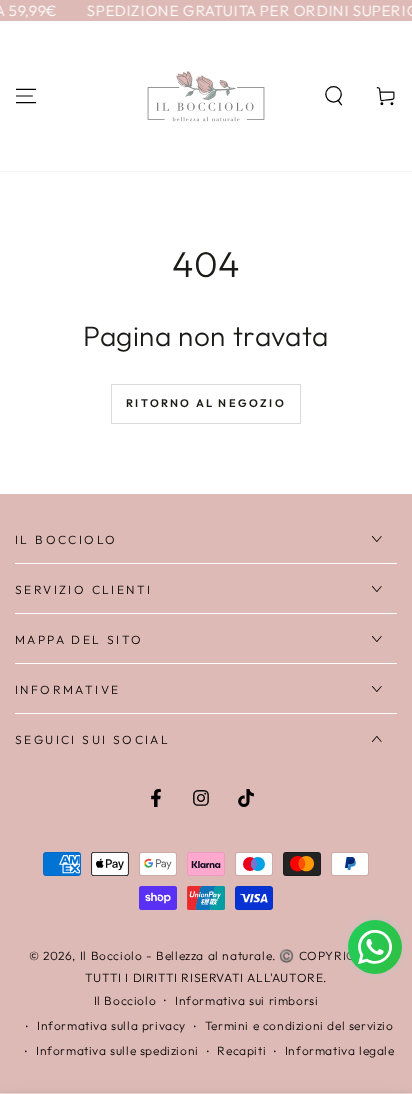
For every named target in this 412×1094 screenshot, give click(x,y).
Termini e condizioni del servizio (299, 1025)
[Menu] (26, 96)
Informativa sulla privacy (111, 1025)
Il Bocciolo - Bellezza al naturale (176, 955)
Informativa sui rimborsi (246, 1000)
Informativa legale (340, 1050)
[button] (334, 96)
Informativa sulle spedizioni (117, 1050)
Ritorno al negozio (206, 403)
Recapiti (241, 1050)
